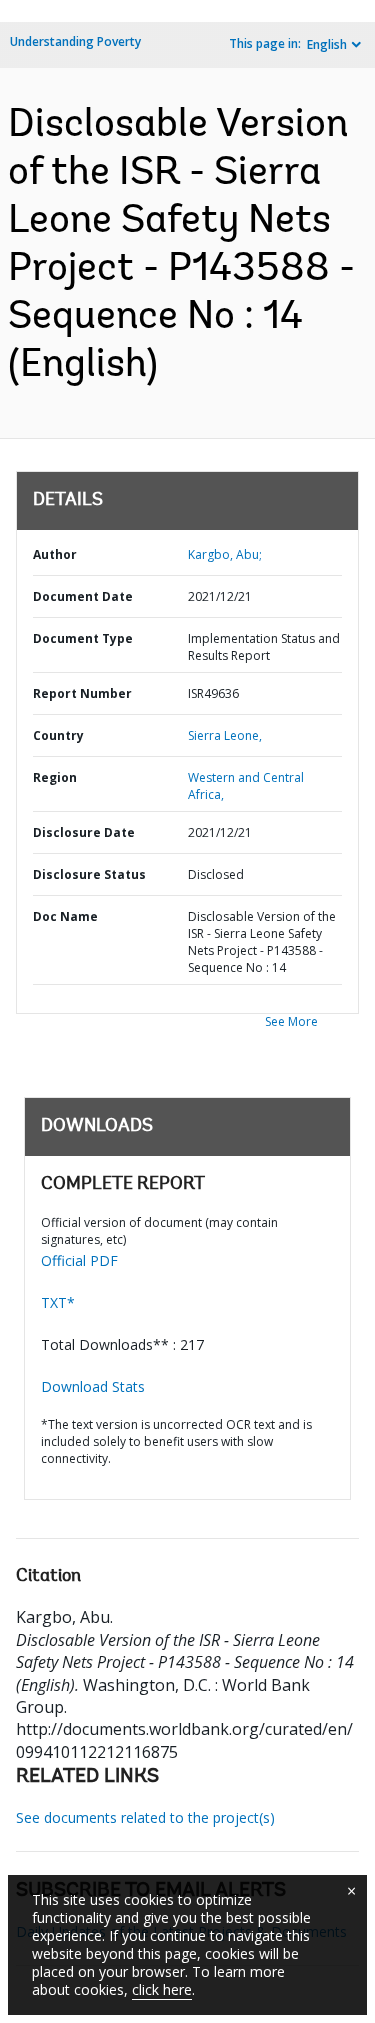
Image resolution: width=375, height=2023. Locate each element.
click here (162, 1989)
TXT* (58, 1302)
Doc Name (65, 916)
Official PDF (79, 1260)
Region (55, 777)
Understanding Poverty (75, 41)
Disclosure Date (84, 832)
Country (58, 735)
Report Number (82, 693)
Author (55, 554)
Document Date (83, 596)
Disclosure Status (89, 874)
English (327, 44)
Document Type (83, 638)
